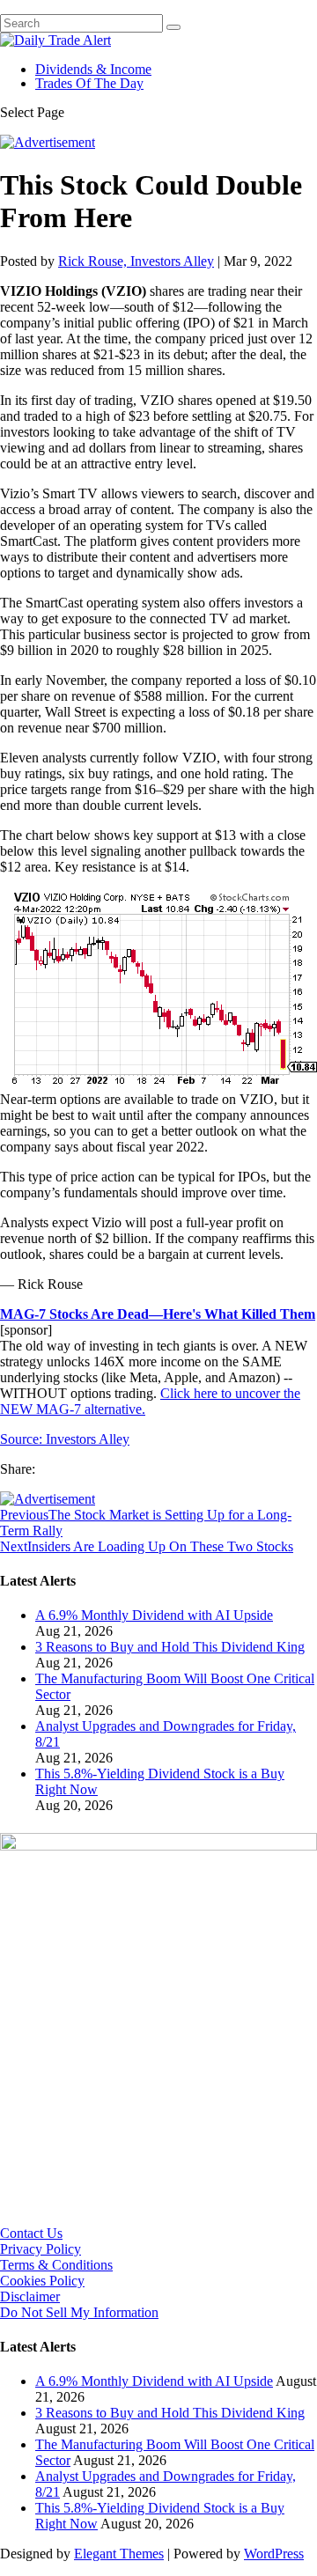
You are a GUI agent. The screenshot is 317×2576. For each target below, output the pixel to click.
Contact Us (31, 2233)
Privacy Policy (41, 2249)
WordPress (274, 2554)
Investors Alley (88, 1439)
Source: (23, 1439)
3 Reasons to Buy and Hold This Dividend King (170, 1647)
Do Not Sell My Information (79, 2312)
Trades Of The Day (89, 83)
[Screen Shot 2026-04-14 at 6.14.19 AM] (158, 1846)
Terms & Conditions (56, 2265)
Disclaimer (30, 2296)
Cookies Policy (42, 2281)
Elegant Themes (119, 2554)
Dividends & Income (93, 69)
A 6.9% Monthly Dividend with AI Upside (154, 1615)
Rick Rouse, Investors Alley (136, 261)
